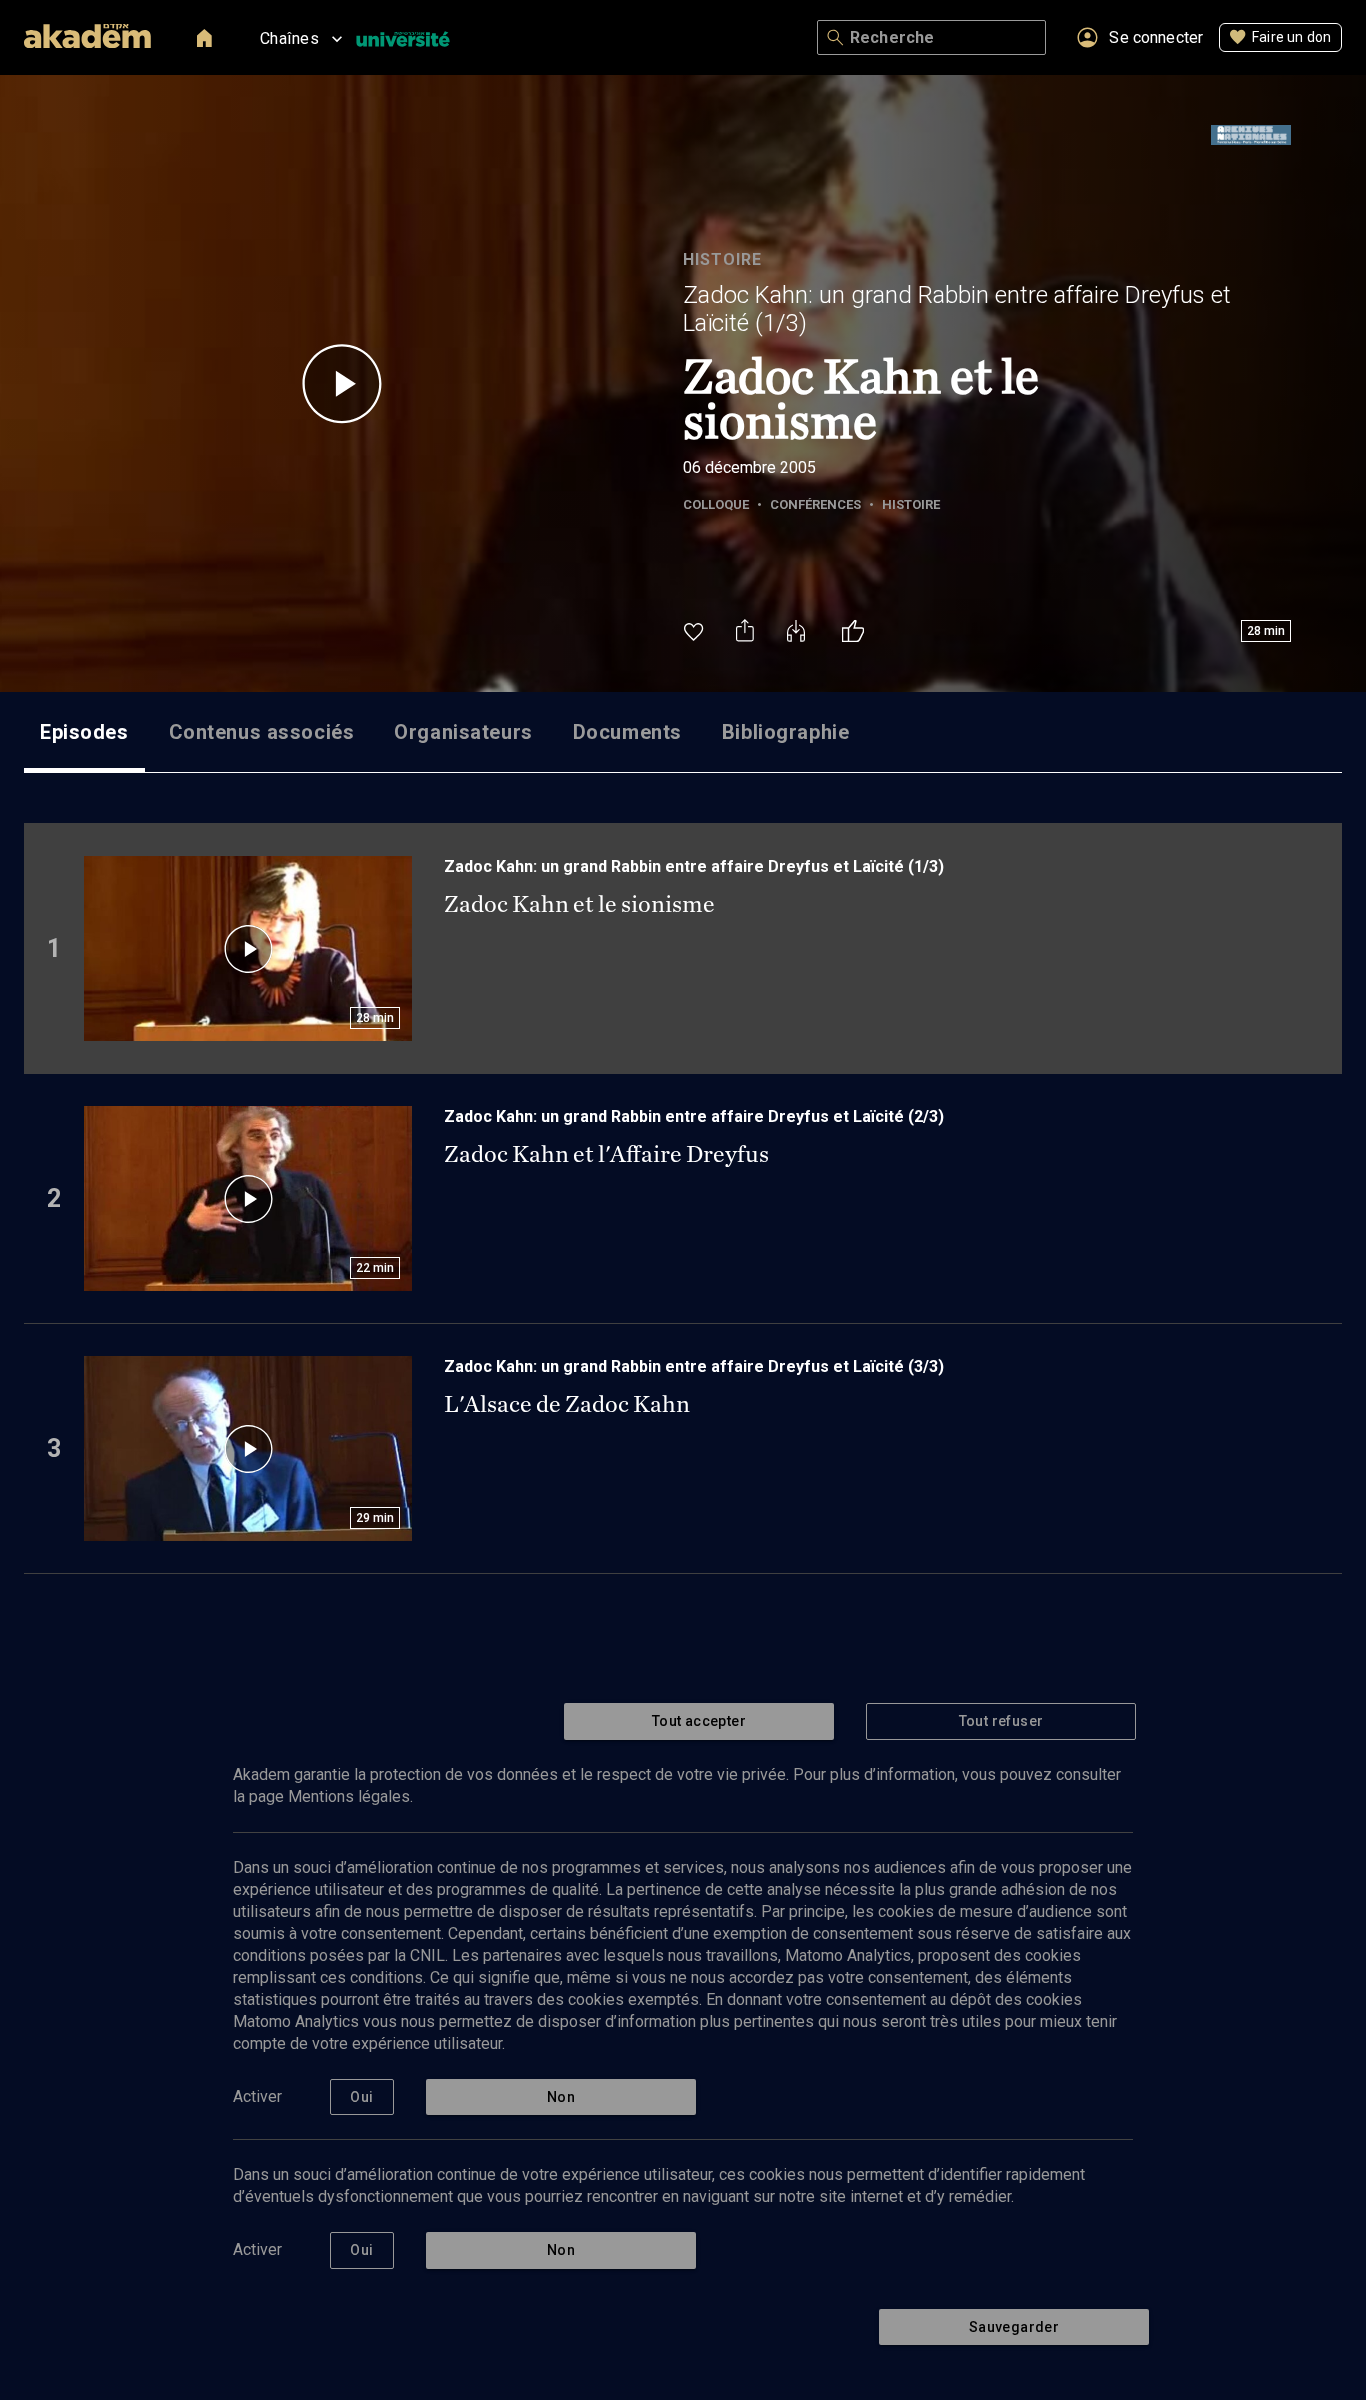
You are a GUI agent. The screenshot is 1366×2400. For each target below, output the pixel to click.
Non (561, 2097)
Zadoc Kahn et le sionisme (579, 904)
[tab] (84, 732)
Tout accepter (699, 1721)
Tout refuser (1001, 1721)
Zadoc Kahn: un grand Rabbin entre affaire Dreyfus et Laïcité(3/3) (694, 1366)
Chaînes (289, 38)
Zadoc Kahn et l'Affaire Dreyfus (606, 1154)
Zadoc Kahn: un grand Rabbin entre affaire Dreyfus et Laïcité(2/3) (694, 1116)
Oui (361, 2097)
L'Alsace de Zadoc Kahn (567, 1404)
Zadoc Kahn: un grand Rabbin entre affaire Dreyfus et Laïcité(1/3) (957, 309)
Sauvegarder (1014, 2327)
